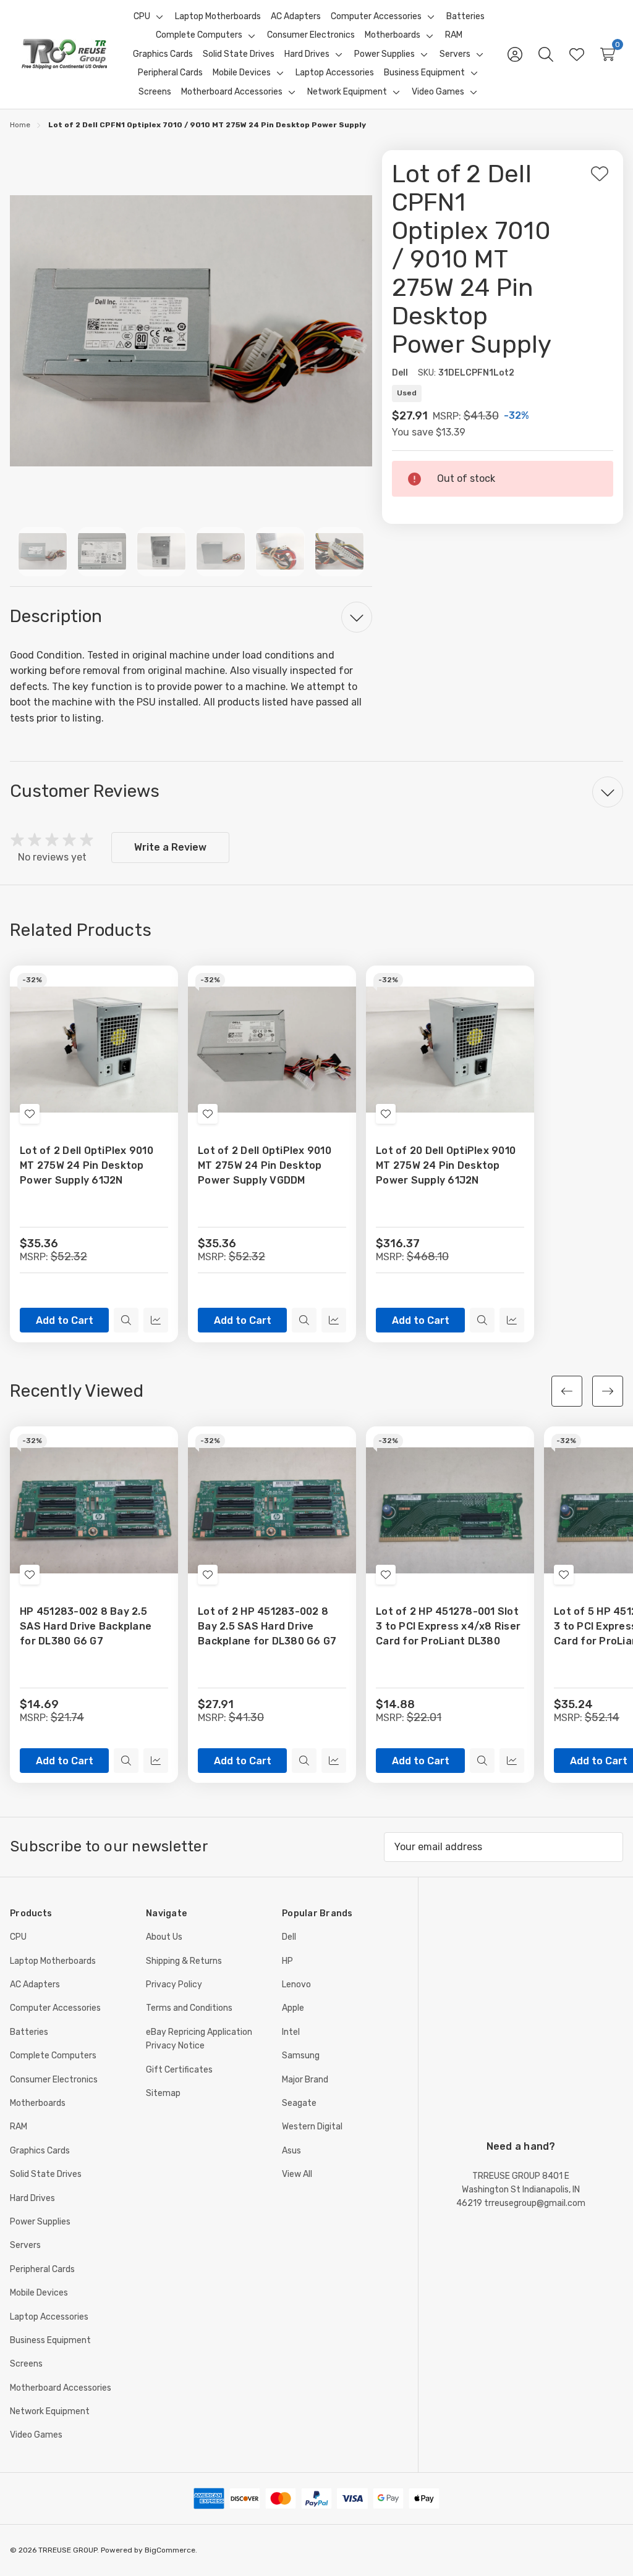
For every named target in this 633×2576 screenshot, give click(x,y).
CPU (18, 1937)
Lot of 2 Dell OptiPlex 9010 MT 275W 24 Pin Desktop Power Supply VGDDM (265, 1165)
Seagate (299, 2103)
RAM (19, 2127)
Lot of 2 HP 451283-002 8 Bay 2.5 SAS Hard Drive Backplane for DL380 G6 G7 (267, 1626)
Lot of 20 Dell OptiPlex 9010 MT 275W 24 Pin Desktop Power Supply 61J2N (446, 1165)
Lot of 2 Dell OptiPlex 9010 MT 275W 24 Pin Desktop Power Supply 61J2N (87, 1165)
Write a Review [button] (170, 847)
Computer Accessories (55, 2008)
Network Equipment (50, 2411)
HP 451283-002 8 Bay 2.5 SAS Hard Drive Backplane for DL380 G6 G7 (86, 1626)
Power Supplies (40, 2222)
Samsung (301, 2056)
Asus (291, 2151)
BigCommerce (170, 2550)
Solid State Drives (46, 2174)
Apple (293, 2008)
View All (297, 2174)
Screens (26, 2364)
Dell (289, 1937)
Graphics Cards (40, 2151)
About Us (164, 1937)
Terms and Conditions (189, 2008)
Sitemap (163, 2093)
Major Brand (305, 2080)
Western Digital (312, 2127)
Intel (291, 2032)
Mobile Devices (39, 2293)
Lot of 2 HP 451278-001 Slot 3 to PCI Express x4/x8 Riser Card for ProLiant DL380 (448, 1626)
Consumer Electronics (54, 2080)
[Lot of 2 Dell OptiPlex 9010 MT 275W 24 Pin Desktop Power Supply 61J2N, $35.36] (94, 1050)
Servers (25, 2245)
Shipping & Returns (184, 1961)
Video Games (36, 2435)
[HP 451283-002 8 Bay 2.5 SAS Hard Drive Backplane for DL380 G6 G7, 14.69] (94, 1510)
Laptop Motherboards (53, 1961)
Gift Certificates (179, 2070)
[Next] (608, 1391)
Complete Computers (53, 2056)
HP (287, 1961)
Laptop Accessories (49, 2317)
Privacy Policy (174, 1985)
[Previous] (567, 1391)
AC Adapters (35, 1985)
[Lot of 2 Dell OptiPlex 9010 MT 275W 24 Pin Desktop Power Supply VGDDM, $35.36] (272, 1050)
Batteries (29, 2032)
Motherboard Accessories (61, 2388)
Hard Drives (32, 2198)
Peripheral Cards (42, 2269)
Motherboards (38, 2103)
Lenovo (296, 1985)
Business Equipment (50, 2340)
